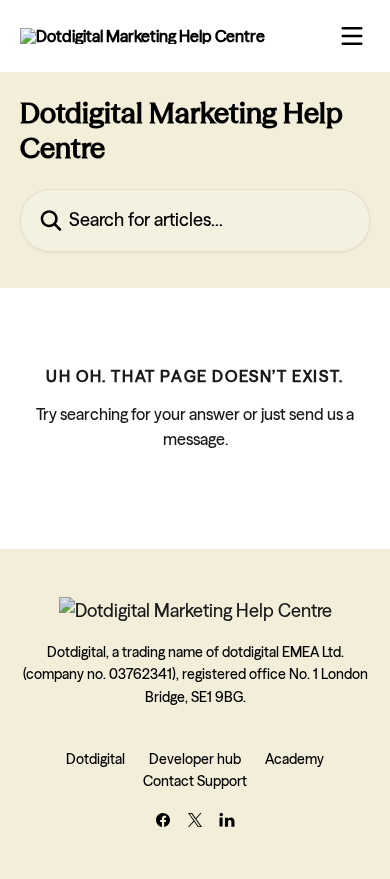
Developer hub (195, 759)
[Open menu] (352, 36)
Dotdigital (95, 759)
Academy (294, 759)
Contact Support (195, 781)
